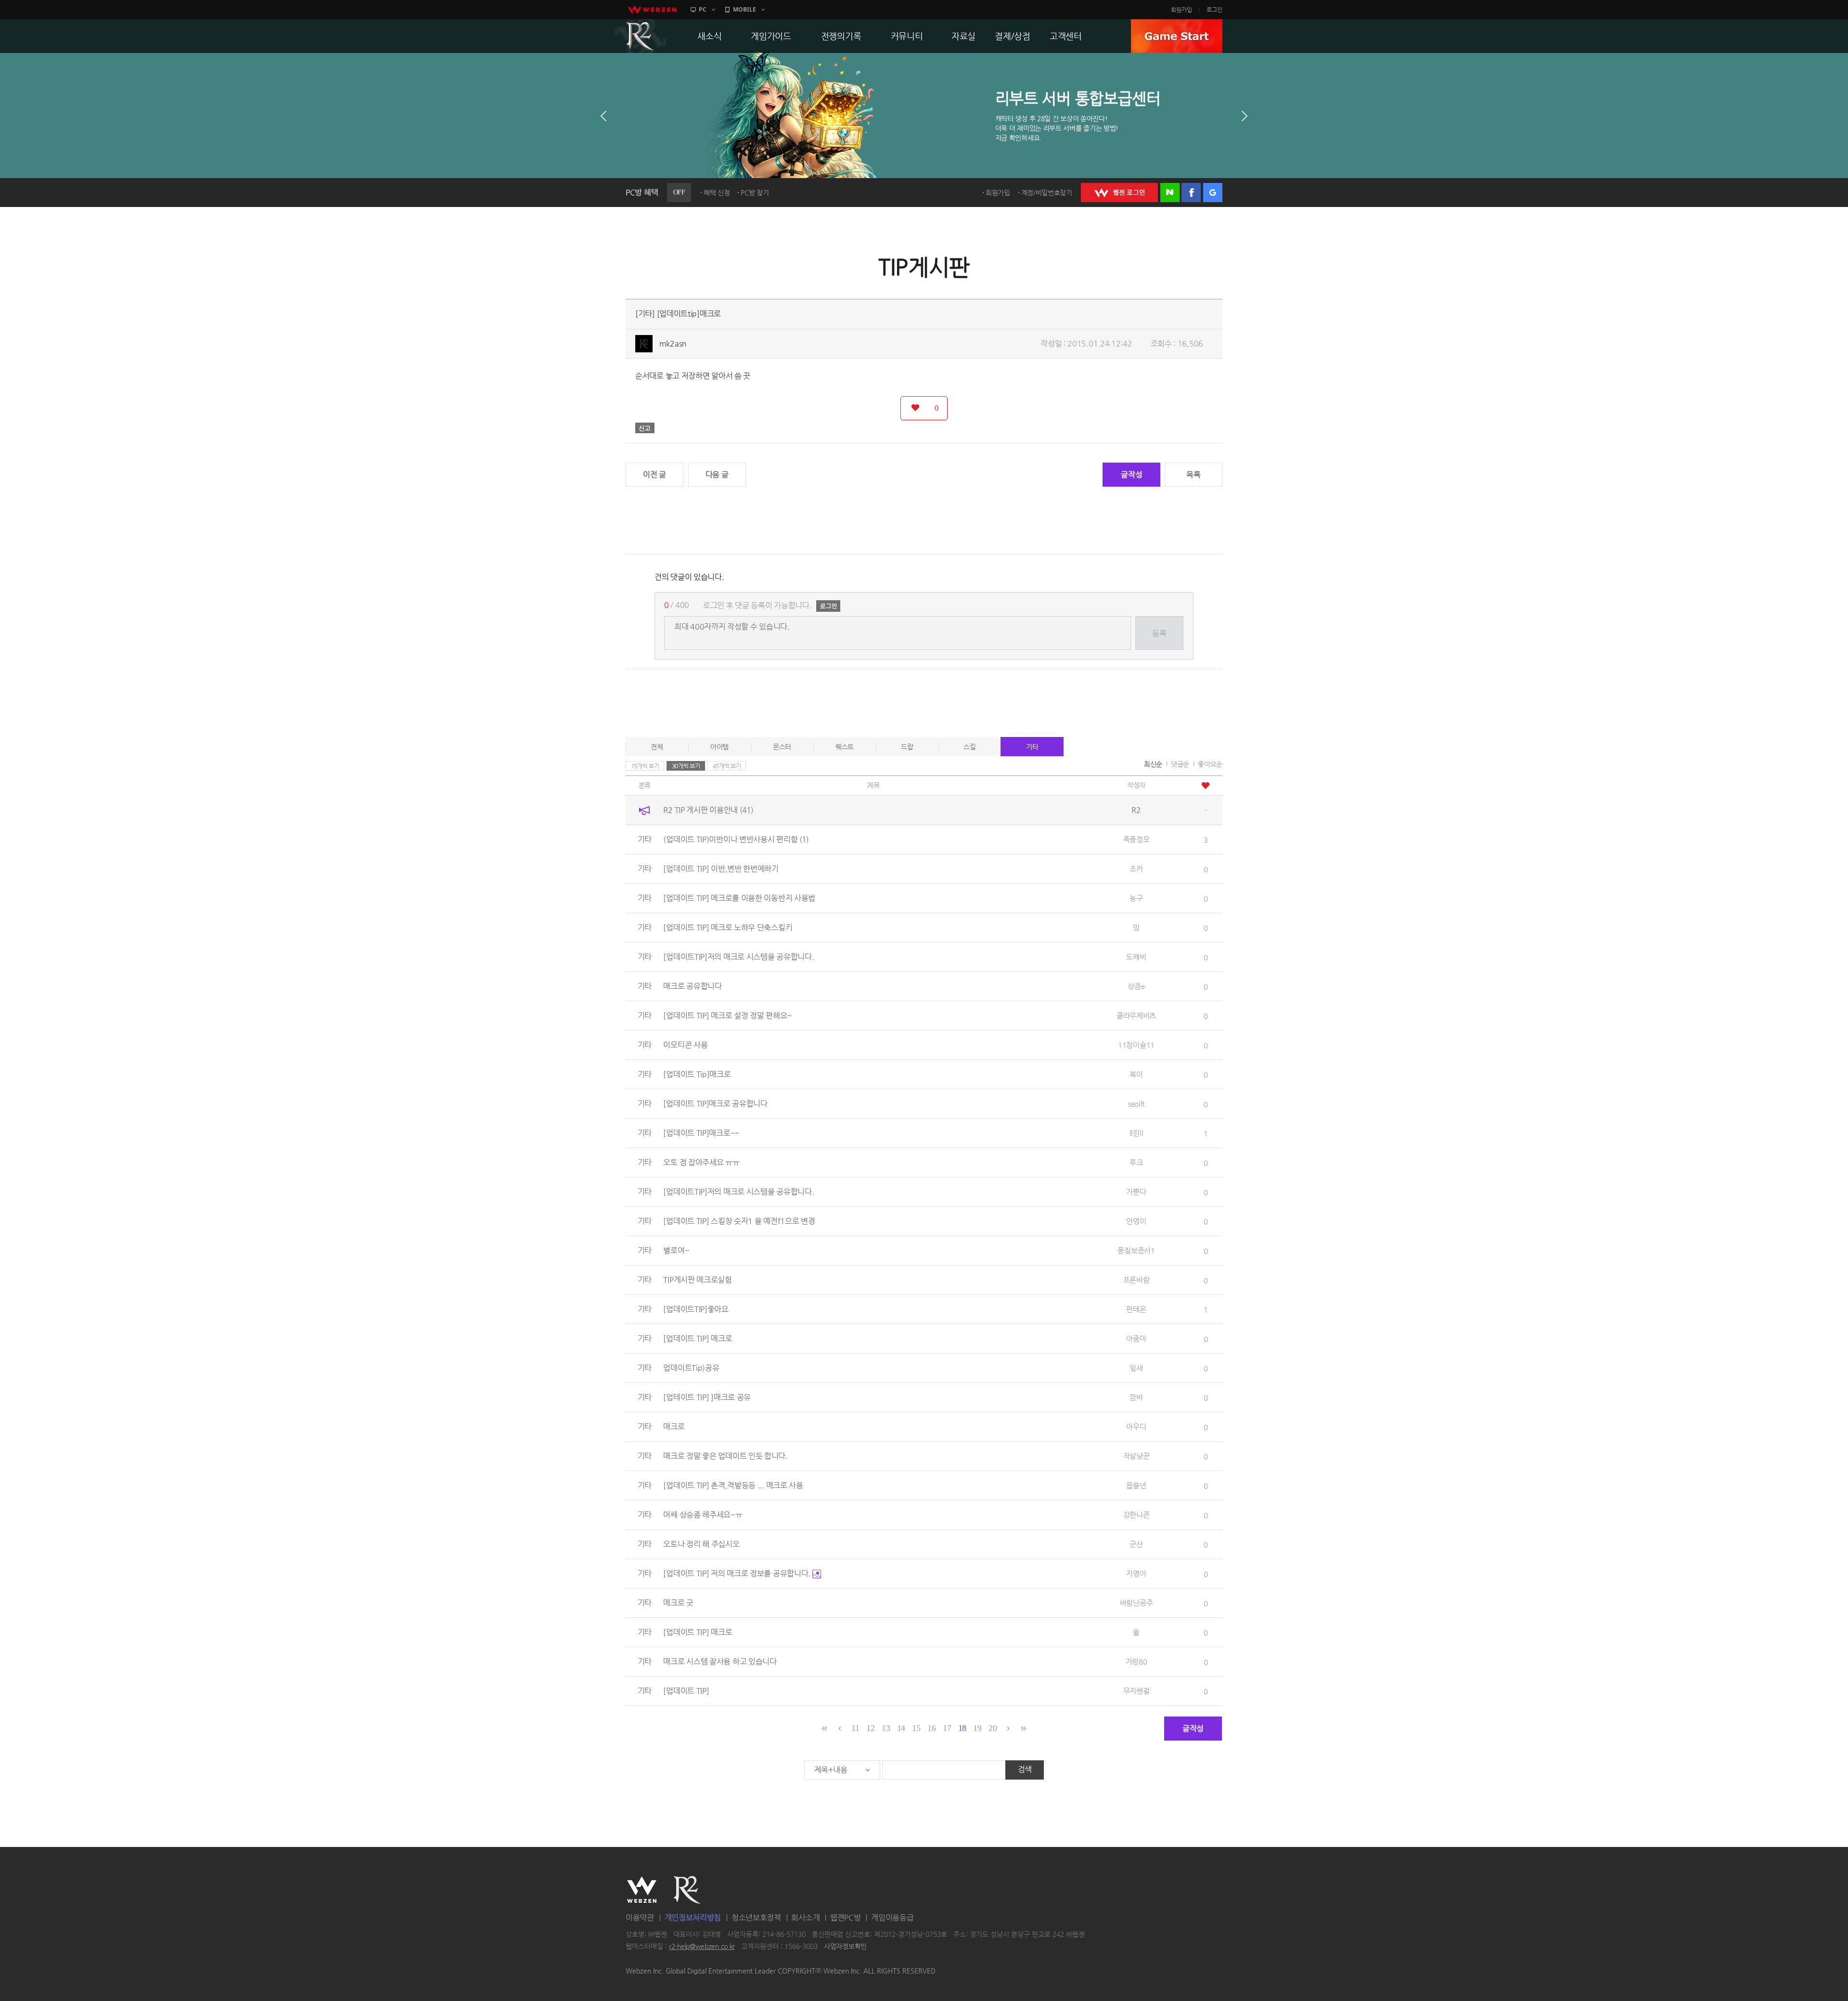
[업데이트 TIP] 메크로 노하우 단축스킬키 (728, 927)
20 (993, 1728)
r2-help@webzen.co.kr (702, 1947)
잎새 (1136, 1368)
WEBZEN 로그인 (1119, 193)
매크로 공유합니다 (692, 986)
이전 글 (654, 474)
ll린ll (1136, 1133)
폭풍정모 (1136, 839)
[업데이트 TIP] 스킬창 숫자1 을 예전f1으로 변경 (739, 1221)
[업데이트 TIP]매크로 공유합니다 (715, 1104)
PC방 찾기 (755, 193)
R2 (641, 36)
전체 (657, 747)
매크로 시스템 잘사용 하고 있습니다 (720, 1661)
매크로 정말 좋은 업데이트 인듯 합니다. (725, 1456)
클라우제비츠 (1136, 1015)
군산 (1136, 1544)
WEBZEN (642, 1890)
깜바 (1136, 1397)
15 (916, 1728)
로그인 (1214, 10)
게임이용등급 (892, 1917)
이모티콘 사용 (685, 1045)
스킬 (969, 747)
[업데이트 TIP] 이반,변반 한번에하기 (721, 869)
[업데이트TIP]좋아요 (696, 1309)
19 (977, 1728)
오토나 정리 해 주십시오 (701, 1544)
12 (870, 1728)
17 (947, 1728)
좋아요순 (1210, 764)
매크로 (674, 1427)
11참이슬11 (1136, 1045)
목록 (1193, 474)
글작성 (1131, 474)
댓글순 (1180, 764)
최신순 (1153, 764)
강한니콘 (1136, 1515)
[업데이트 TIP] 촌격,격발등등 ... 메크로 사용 (733, 1485)
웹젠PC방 (846, 1917)
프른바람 (1136, 1280)
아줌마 (1136, 1338)
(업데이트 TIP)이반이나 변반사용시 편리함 (736, 839)
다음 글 (717, 474)
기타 (1032, 747)
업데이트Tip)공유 (691, 1368)
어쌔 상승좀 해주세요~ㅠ (703, 1515)
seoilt (1136, 1104)
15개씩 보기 (645, 766)
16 (931, 1728)
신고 (645, 428)
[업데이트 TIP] (686, 1691)
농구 (1136, 898)
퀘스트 (845, 747)
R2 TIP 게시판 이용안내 (708, 810)
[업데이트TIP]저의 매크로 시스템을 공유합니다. (738, 957)
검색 (1025, 1769)
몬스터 (782, 747)
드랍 (907, 747)
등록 (1159, 633)
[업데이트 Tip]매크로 (697, 1074)
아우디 (1136, 1427)
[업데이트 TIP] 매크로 (698, 1632)
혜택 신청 (717, 193)
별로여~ (676, 1250)
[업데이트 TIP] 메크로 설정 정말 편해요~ (727, 1015)
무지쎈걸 (1136, 1691)
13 (886, 1728)
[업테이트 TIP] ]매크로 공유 (707, 1397)
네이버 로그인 (1170, 193)
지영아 (1136, 1573)
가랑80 (1136, 1661)
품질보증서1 (1136, 1250)
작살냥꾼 (1136, 1456)
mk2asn (673, 343)
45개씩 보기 (727, 766)
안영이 (1136, 1221)
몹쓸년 (1136, 1485)
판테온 (1136, 1309)
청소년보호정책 (756, 1917)
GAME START (1177, 36)
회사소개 (805, 1917)
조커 (1136, 869)
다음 (1245, 116)
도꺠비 (1136, 957)
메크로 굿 (678, 1603)
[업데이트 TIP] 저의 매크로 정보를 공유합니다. (738, 1573)
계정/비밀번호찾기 (1047, 193)
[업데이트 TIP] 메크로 (698, 1338)
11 (855, 1728)
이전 (603, 116)
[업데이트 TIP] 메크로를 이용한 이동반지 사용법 (739, 898)
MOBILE (744, 9)
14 (901, 1728)
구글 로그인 (1213, 193)
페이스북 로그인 (1191, 193)
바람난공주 (1136, 1603)
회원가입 (1181, 10)
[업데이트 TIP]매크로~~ (701, 1133)
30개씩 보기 (686, 766)
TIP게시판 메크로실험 (697, 1280)
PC (703, 9)
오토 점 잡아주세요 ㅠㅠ (701, 1162)
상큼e (1136, 986)
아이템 (719, 747)
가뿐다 (1136, 1192)
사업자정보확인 (845, 1947)
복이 (1136, 1074)
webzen (652, 10)
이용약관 (640, 1917)
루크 (1136, 1162)
